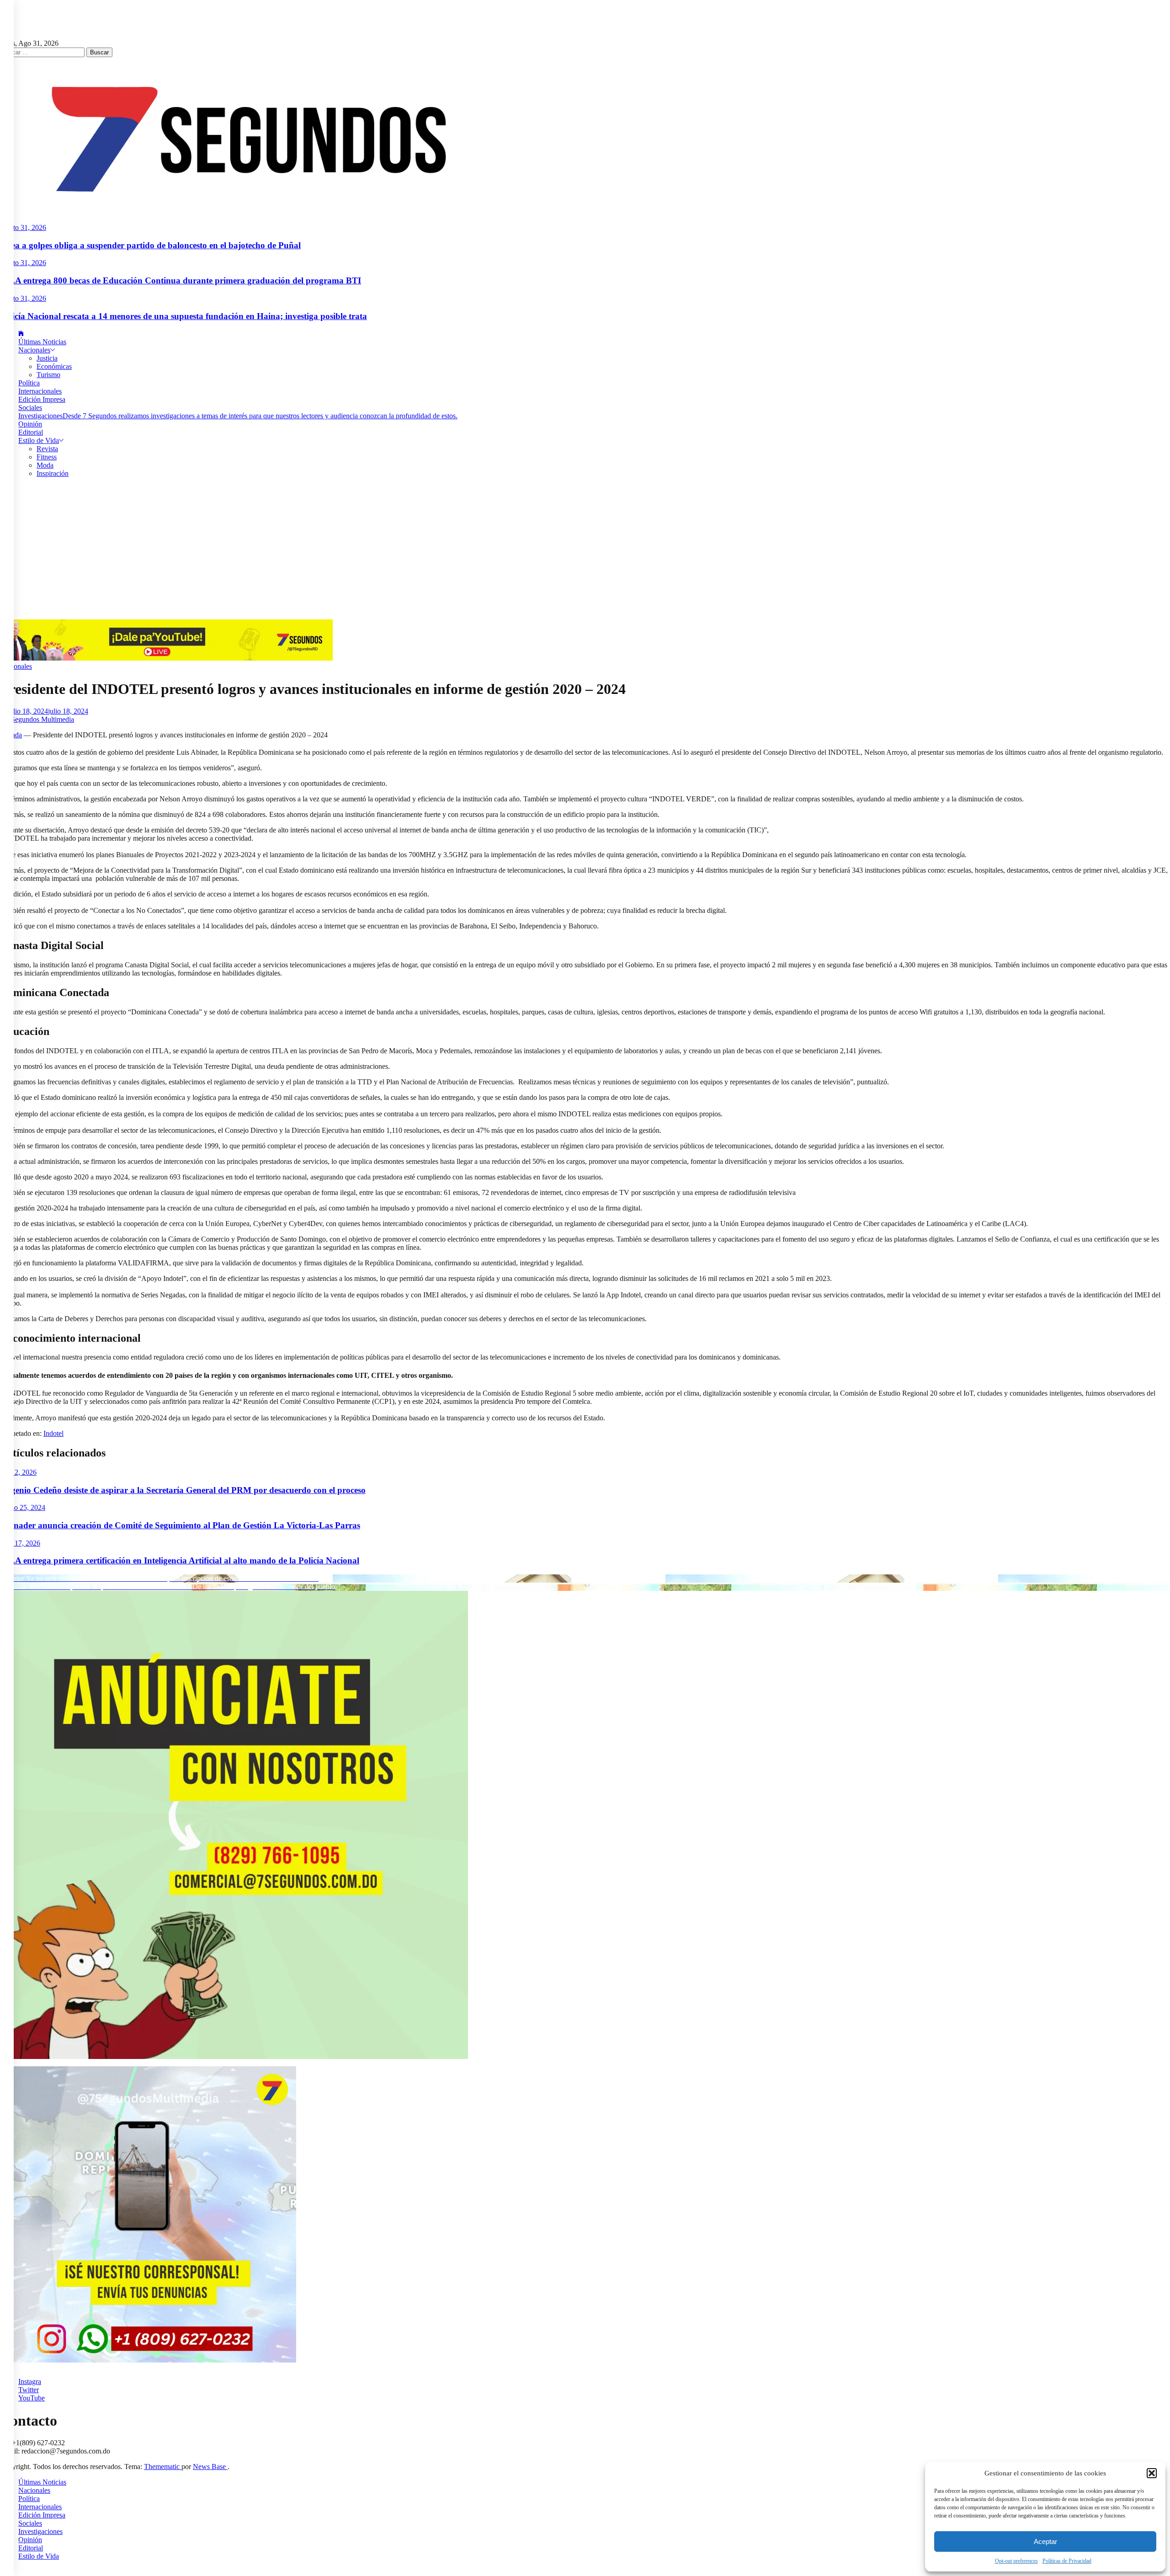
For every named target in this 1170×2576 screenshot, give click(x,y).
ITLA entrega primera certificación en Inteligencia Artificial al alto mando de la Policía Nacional (180, 1560)
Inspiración (53, 473)
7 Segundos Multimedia (40, 719)
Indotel (53, 1433)
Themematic (163, 2467)
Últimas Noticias (42, 342)
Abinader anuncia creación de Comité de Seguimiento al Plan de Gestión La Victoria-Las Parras (180, 1525)
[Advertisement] (585, 551)
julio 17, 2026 (20, 1543)
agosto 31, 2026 (23, 227)
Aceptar (1045, 2541)
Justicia (47, 358)
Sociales (30, 408)
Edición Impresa (42, 399)
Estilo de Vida (39, 440)
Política (29, 383)
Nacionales (34, 350)
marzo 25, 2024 (23, 1507)
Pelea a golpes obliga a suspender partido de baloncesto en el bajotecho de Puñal (150, 245)
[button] (1152, 2473)
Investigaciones (238, 416)
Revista (47, 449)
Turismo (48, 375)
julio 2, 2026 (18, 1472)
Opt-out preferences (1016, 2561)
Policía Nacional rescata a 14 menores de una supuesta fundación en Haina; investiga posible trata (183, 316)
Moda (45, 465)
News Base (210, 2467)
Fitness (47, 457)
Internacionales (40, 391)
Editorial (31, 432)
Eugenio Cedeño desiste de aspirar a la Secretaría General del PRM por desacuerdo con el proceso (183, 1490)
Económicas (54, 366)
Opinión (30, 424)
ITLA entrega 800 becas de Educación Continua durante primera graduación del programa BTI (181, 280)
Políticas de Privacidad (1067, 2561)
